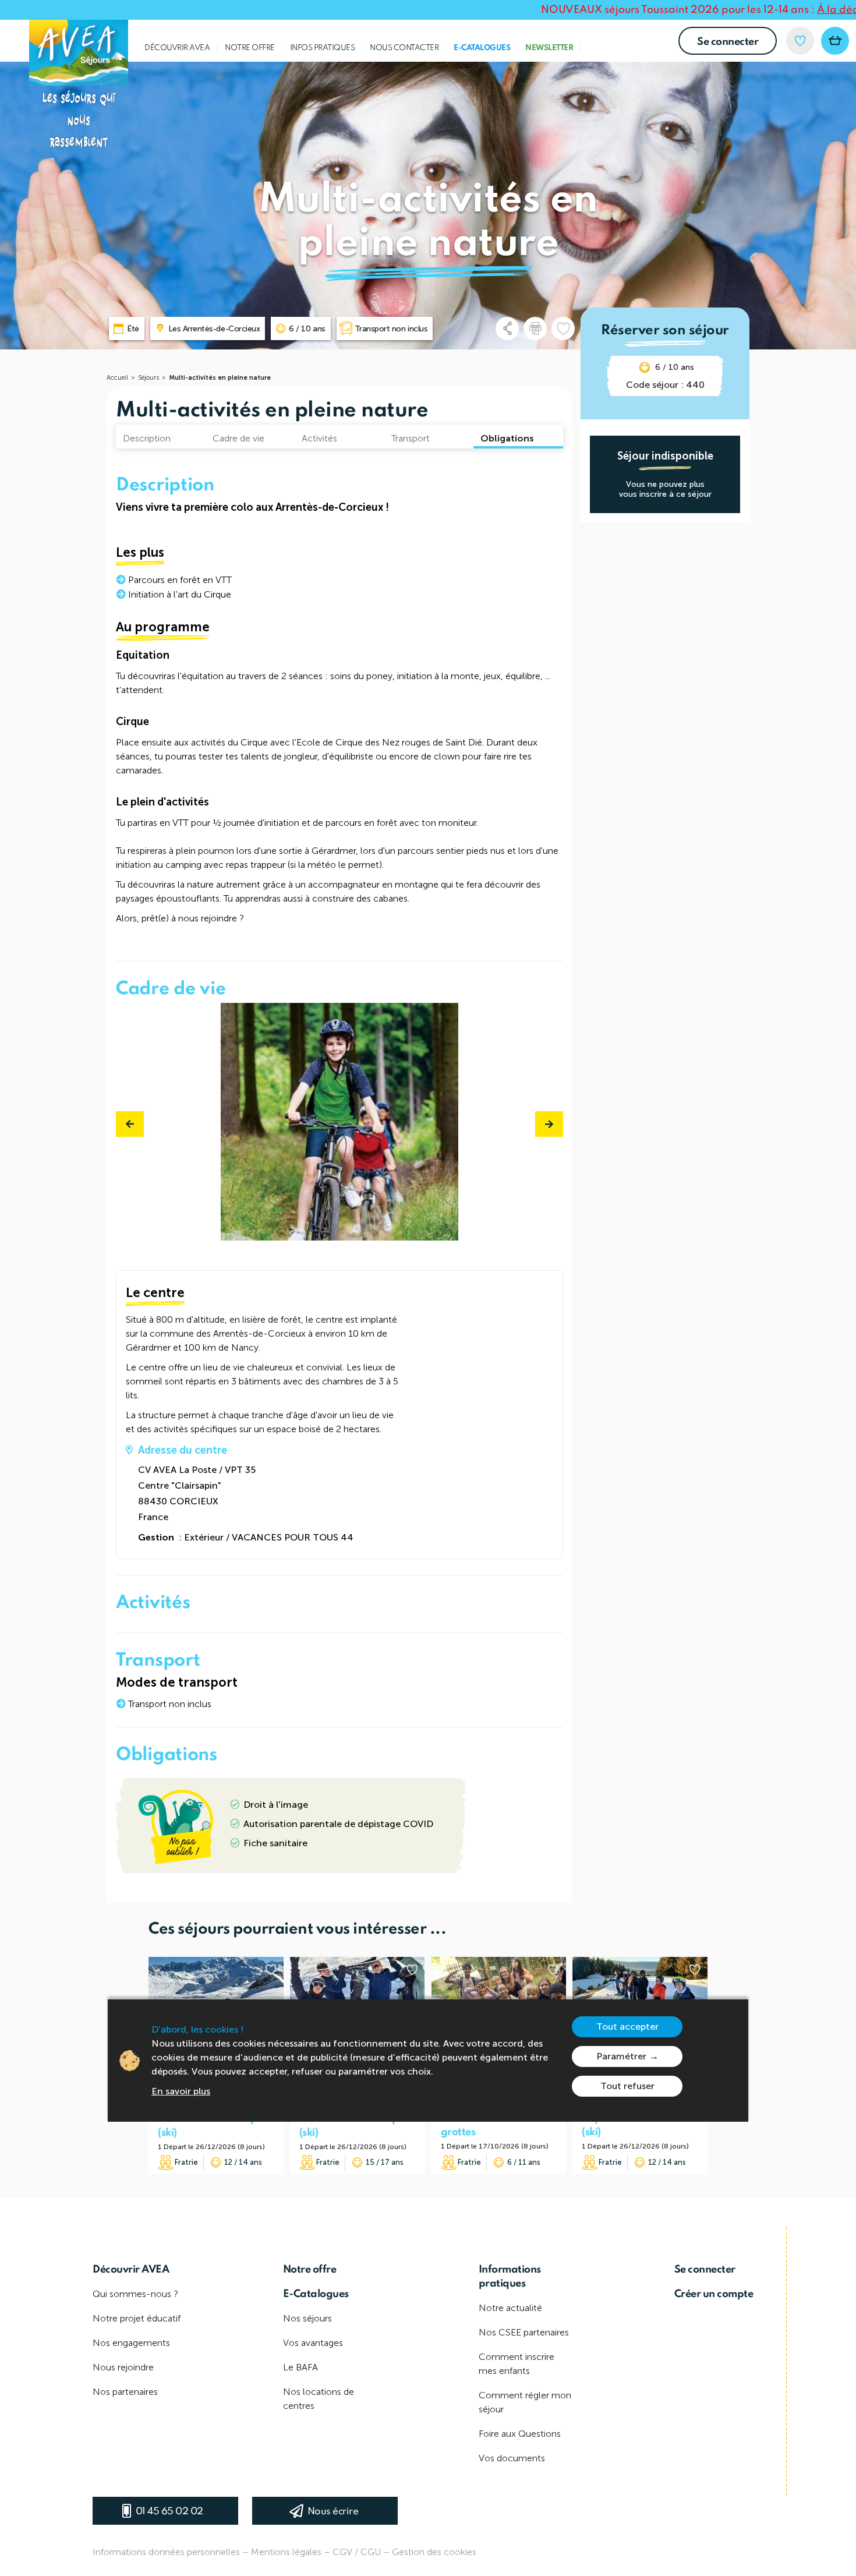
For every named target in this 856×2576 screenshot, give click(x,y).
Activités (319, 438)
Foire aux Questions (520, 2434)
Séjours (148, 378)
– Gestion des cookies (430, 2552)
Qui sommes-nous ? (135, 2294)
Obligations (507, 438)
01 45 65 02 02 (169, 2512)
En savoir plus (181, 2091)
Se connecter (728, 42)
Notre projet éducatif (137, 2318)
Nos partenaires (125, 2392)
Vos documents (512, 2458)
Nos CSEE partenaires (524, 2332)
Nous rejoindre (123, 2367)
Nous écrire (333, 2512)
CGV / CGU (357, 2552)
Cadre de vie (238, 438)
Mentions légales (286, 2552)
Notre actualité (510, 2308)
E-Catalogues (482, 48)
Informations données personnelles (166, 2552)
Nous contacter (404, 48)
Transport (411, 438)
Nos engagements (131, 2343)
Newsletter (549, 48)
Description (147, 438)
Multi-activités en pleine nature (220, 378)
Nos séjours (307, 2318)
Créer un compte (714, 2294)
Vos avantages (313, 2343)
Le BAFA (300, 2367)
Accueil (117, 378)
